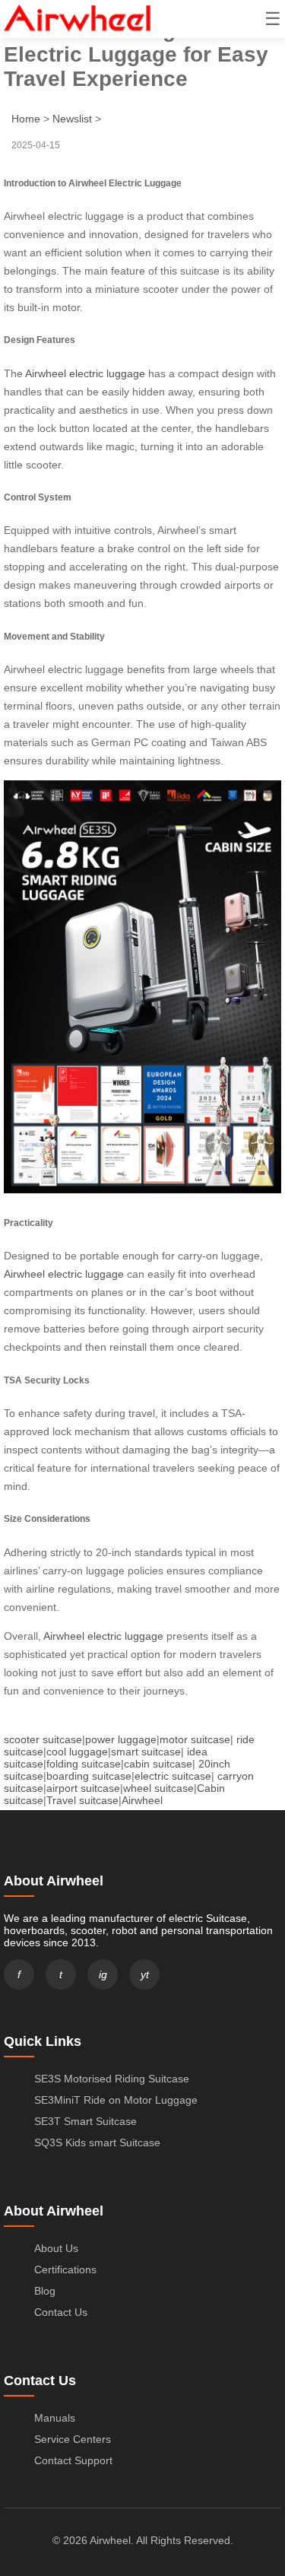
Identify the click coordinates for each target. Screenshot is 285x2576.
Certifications (65, 2269)
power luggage (121, 1739)
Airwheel (142, 1800)
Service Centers (73, 2439)
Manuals (55, 2418)
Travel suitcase (82, 1800)
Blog (45, 2291)
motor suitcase (195, 1739)
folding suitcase (84, 1764)
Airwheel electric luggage (85, 373)
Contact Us (61, 2312)
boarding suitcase (89, 1776)
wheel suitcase (158, 1788)
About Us (56, 2248)
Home (26, 119)
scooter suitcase (43, 1739)
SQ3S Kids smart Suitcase (97, 2142)
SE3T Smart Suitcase (85, 2121)
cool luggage (77, 1752)
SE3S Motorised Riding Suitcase (112, 2079)
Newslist (72, 119)
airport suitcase (83, 1788)
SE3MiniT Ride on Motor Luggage (116, 2100)
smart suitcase (146, 1752)
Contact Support (73, 2460)
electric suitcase (173, 1776)
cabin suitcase (158, 1764)
